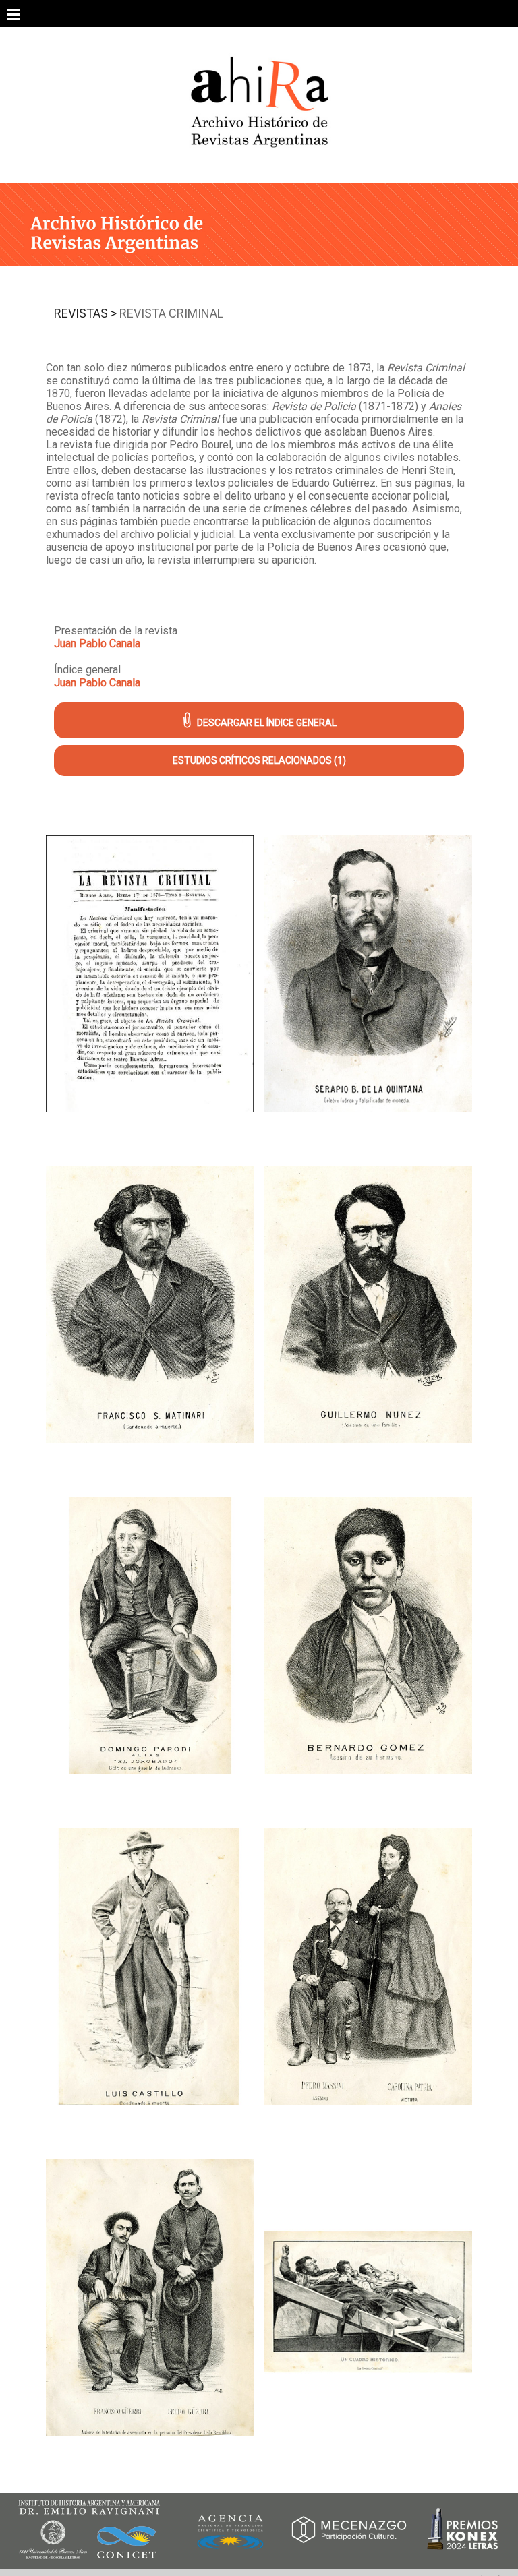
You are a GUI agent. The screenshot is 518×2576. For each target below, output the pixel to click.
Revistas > (85, 313)
